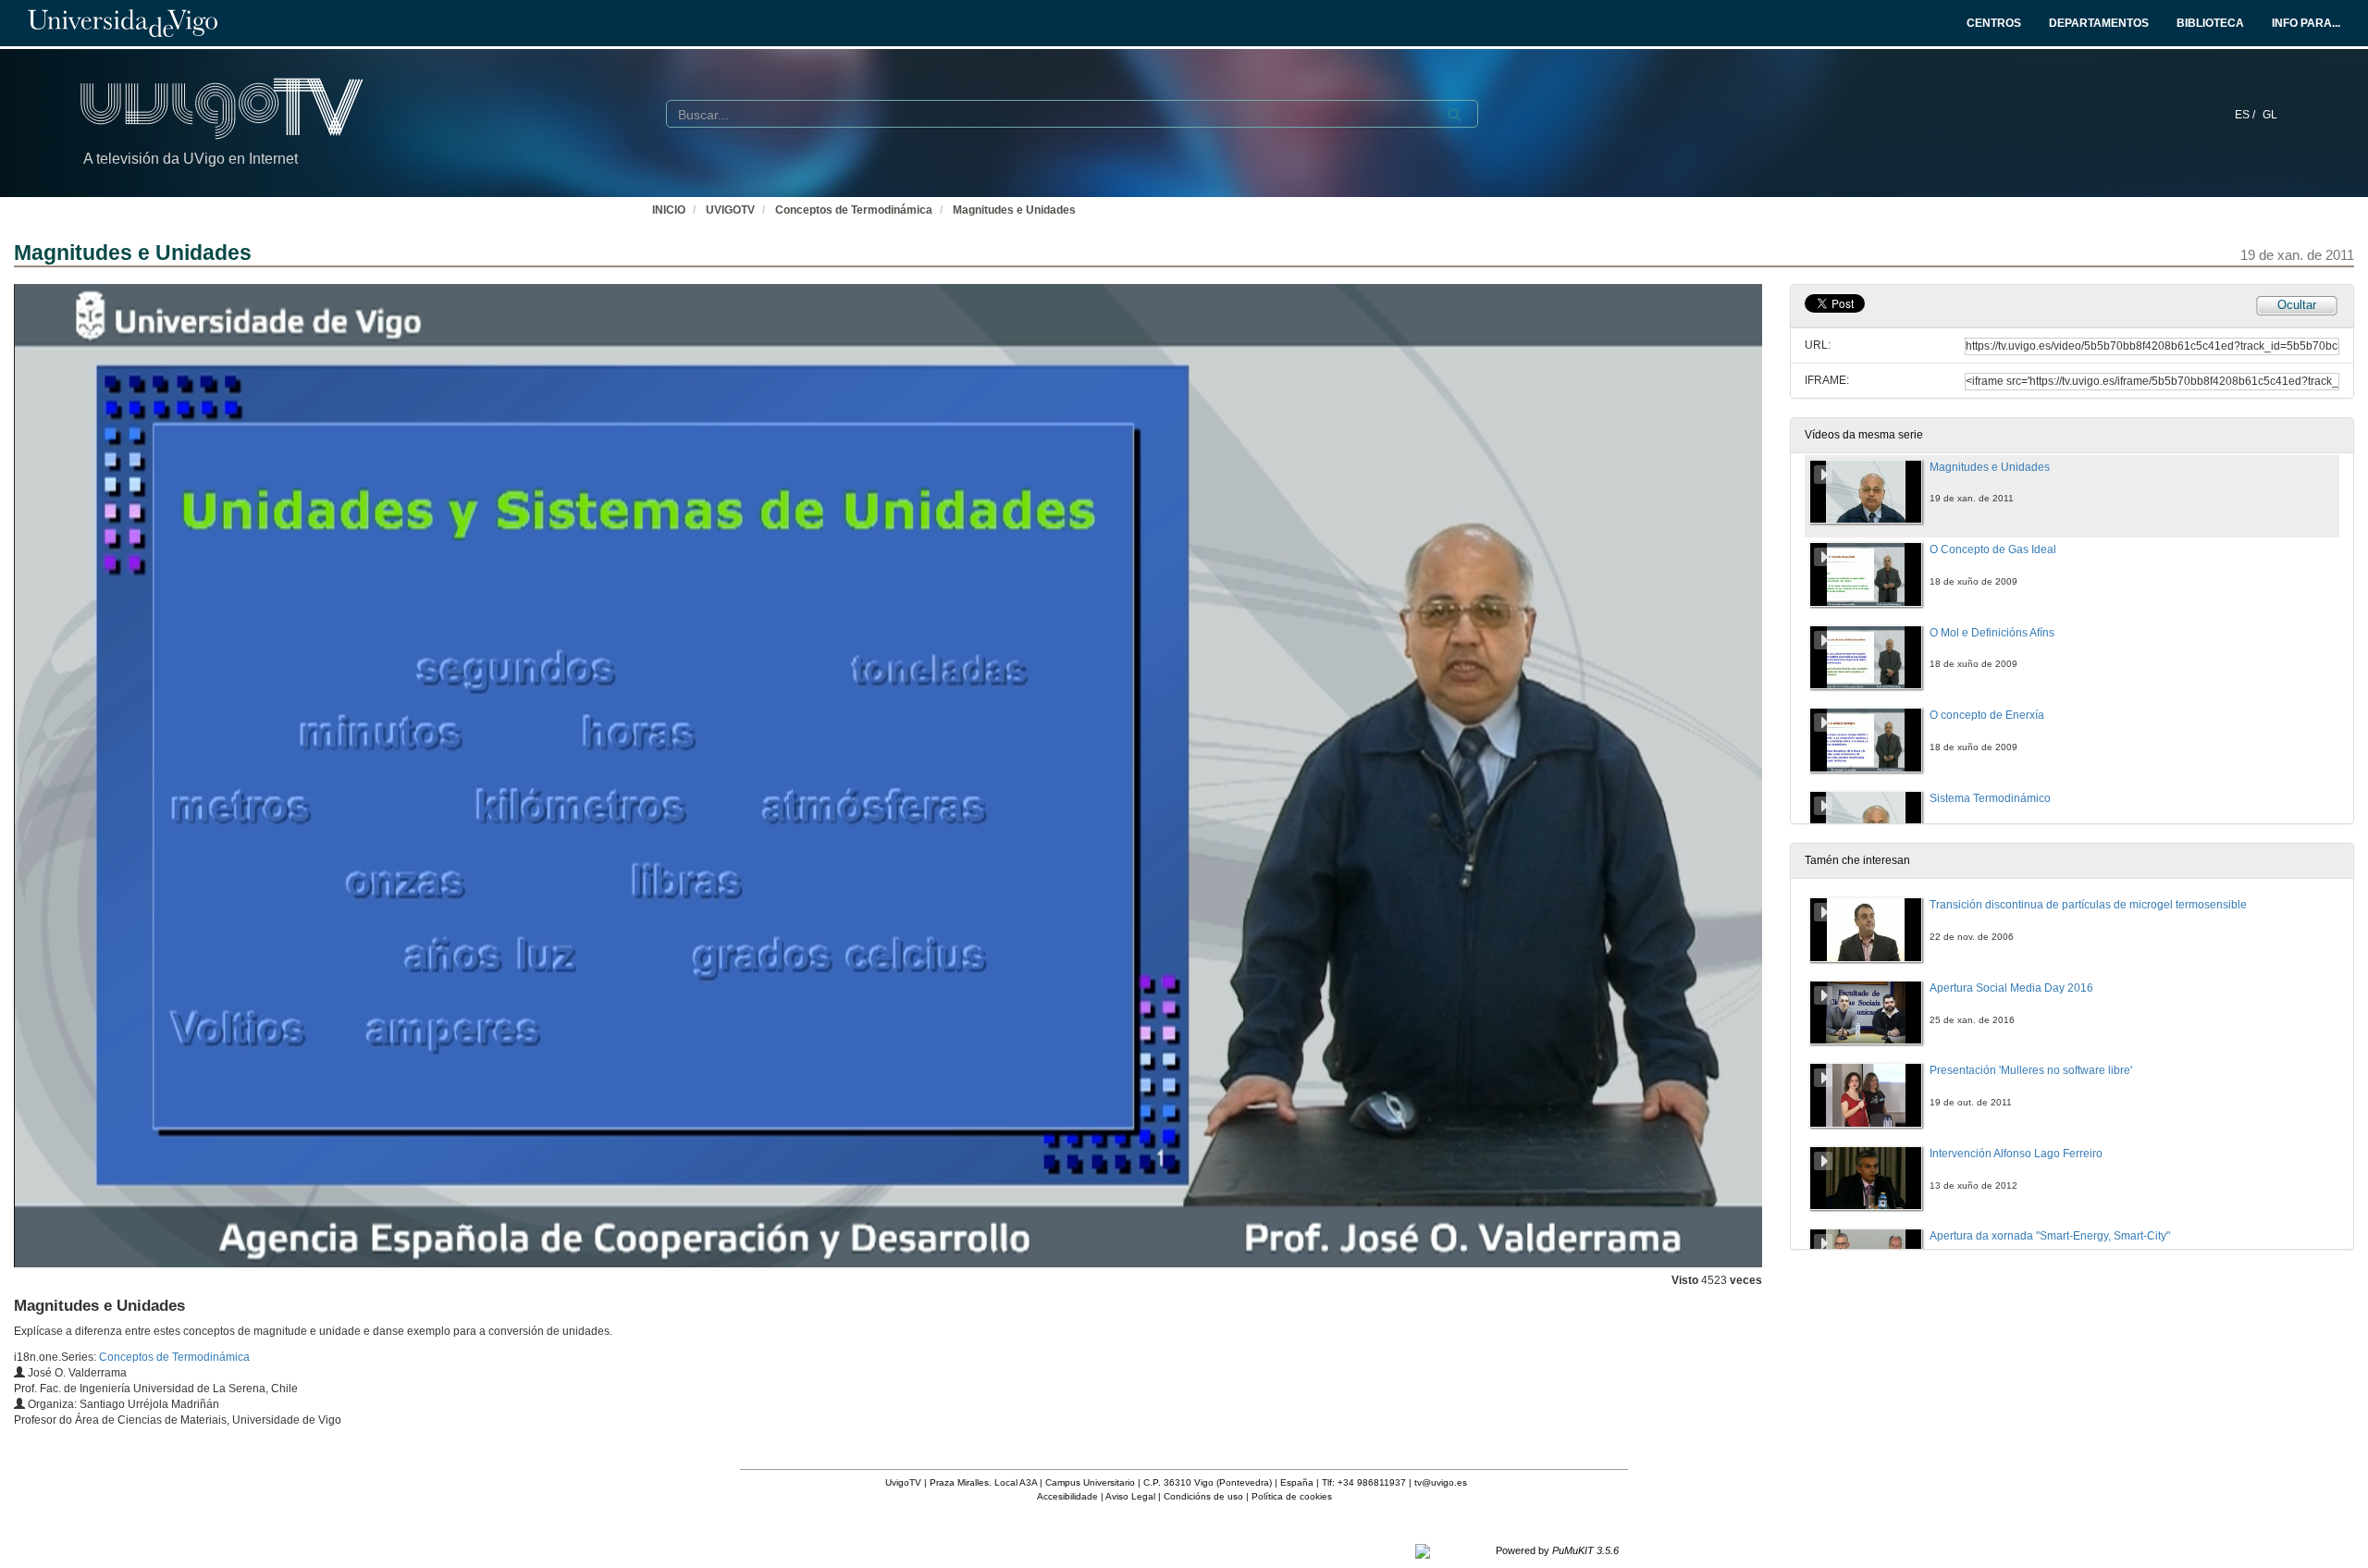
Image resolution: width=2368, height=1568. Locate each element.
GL (2270, 115)
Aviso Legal (1130, 1496)
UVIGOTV (730, 210)
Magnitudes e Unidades (1014, 210)
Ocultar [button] (2297, 305)
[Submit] (1454, 115)
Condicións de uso (1203, 1496)
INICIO (669, 210)
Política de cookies (1292, 1496)
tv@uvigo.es (1441, 1482)
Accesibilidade (1067, 1496)
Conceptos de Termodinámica (854, 210)
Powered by (1557, 1550)
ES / (2246, 115)
